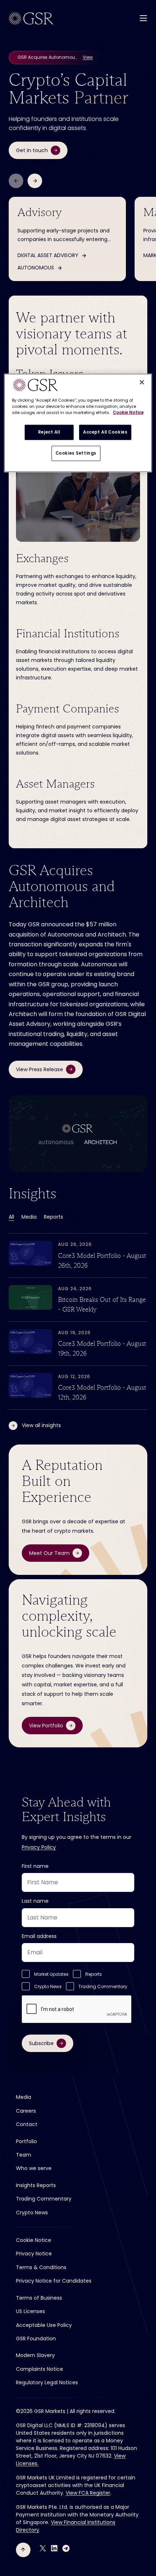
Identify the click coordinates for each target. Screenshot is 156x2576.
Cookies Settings (76, 453)
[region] (78, 423)
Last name (35, 1901)
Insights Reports (36, 2185)
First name (35, 1866)
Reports (54, 1217)
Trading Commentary (103, 1986)
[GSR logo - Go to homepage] (31, 19)
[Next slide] (35, 181)
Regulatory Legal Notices (47, 2382)
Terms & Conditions (41, 2267)
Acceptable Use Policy (44, 2325)
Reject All (49, 432)
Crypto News (48, 1986)
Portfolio (26, 2141)
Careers (26, 2111)
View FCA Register (88, 2493)
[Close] (142, 382)
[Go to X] (43, 2548)
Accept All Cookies (105, 432)
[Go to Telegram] (66, 2548)
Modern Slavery (35, 2355)
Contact (27, 2124)
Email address (39, 1936)
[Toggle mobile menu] (143, 18)
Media (29, 1217)
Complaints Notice (40, 2369)
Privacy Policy (39, 1847)
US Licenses (30, 2311)
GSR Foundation (36, 2339)
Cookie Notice (34, 2240)
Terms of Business (39, 2298)
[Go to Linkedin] (54, 2548)
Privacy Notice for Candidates (54, 2281)
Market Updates (51, 1974)
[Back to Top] (23, 2550)
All (11, 1217)
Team (24, 2155)
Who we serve (34, 2168)
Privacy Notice (34, 2254)
